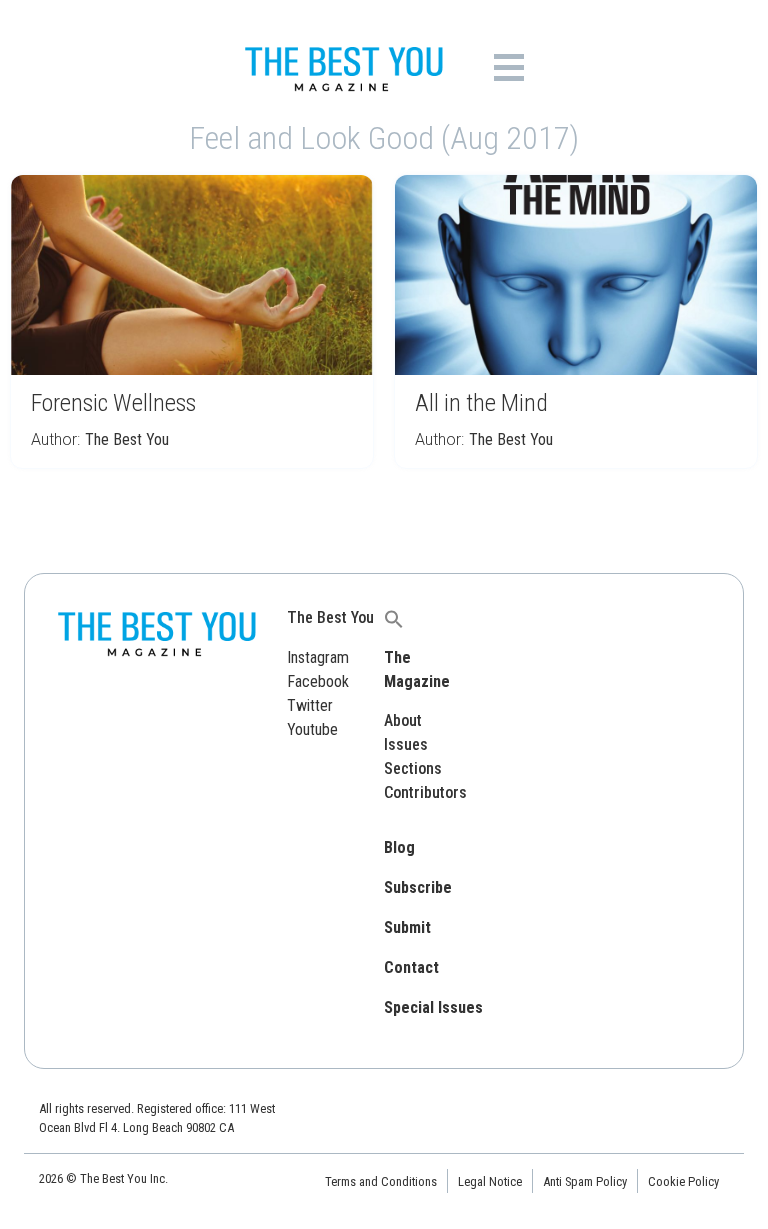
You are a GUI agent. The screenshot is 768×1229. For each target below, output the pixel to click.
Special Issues (433, 1007)
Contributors (425, 792)
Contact (411, 967)
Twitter (310, 705)
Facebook (318, 681)
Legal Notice (490, 1181)
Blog (399, 847)
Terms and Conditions (381, 1181)
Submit (407, 927)
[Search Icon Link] (394, 617)
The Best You (127, 439)
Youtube (312, 729)
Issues (406, 744)
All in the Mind (481, 403)
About (403, 720)
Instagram (318, 657)
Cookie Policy (683, 1181)
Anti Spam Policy (585, 1181)
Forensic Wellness (113, 403)
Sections (413, 768)
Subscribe (418, 887)
